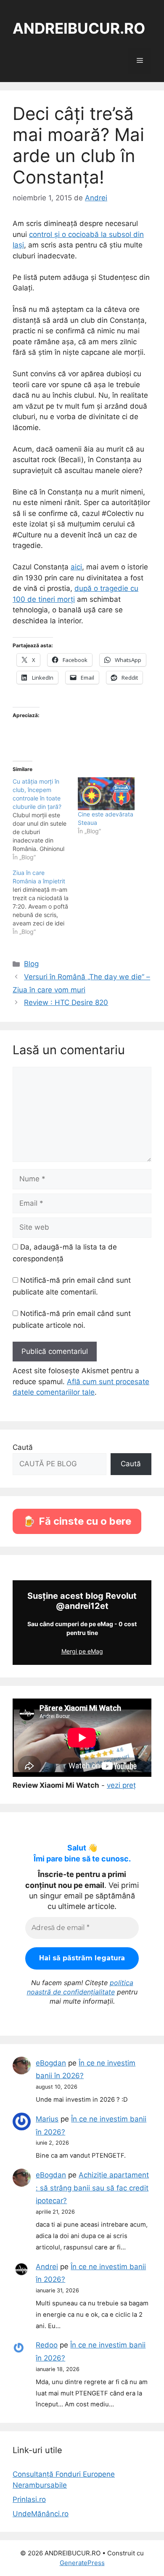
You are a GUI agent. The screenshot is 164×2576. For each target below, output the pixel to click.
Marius (47, 2119)
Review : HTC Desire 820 (66, 1002)
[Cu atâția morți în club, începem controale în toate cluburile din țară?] (45, 819)
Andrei (47, 2267)
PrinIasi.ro (29, 2499)
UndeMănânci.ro (41, 2514)
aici (76, 567)
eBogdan (51, 2063)
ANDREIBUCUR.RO (79, 28)
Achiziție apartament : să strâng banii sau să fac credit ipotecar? (92, 2188)
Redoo (47, 2345)
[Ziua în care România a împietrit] (45, 902)
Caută (23, 1447)
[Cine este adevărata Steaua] (106, 794)
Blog (31, 964)
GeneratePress (82, 2563)
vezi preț (121, 1785)
